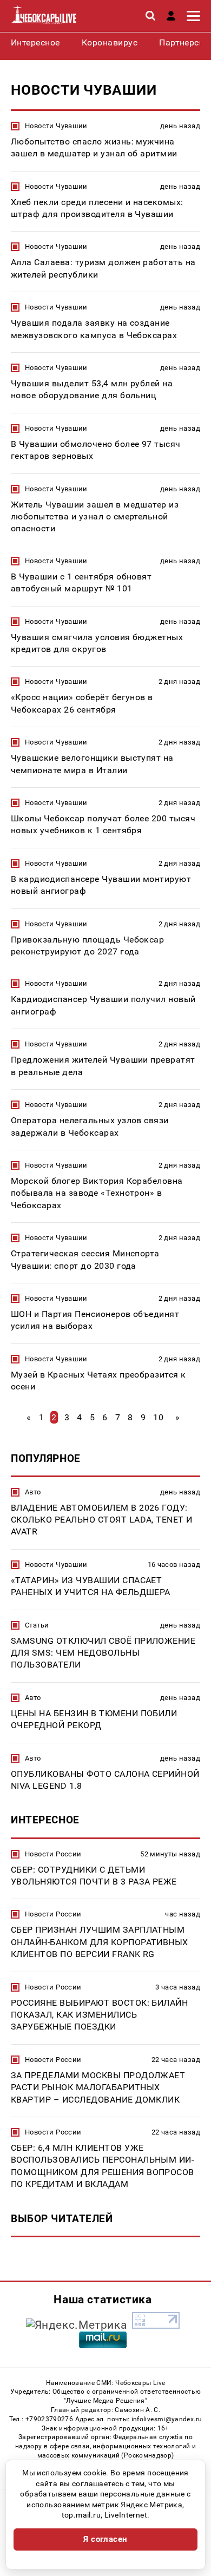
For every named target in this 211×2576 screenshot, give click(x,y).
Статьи (37, 1625)
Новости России (53, 1854)
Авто (33, 1492)
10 (158, 1417)
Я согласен (105, 2539)
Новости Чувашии (56, 126)
